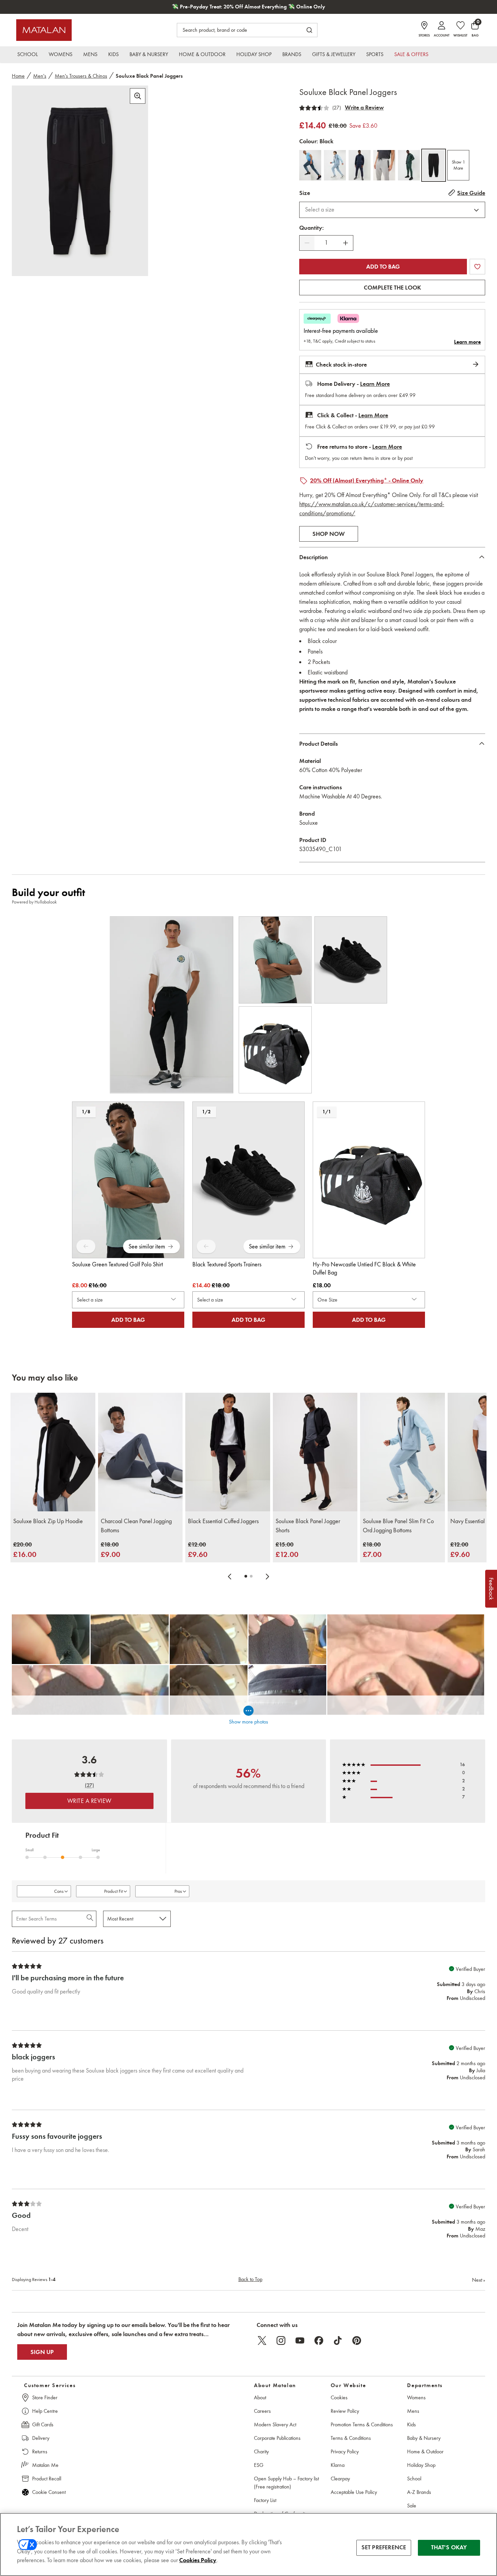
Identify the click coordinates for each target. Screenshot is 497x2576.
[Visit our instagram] (281, 2340)
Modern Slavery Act (275, 2424)
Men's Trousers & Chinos (81, 76)
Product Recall (47, 2479)
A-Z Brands (419, 2492)
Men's (40, 76)
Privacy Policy (345, 2451)
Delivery (41, 2438)
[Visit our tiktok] (338, 2340)
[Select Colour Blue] (335, 165)
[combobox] (392, 210)
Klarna (338, 2465)
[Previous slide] (230, 1576)
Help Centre (45, 2411)
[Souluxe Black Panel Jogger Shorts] (315, 1452)
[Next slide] (267, 1576)
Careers (262, 2411)
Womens (416, 2397)
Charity (261, 2451)
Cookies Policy (198, 2560)
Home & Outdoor (425, 2451)
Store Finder (45, 2397)
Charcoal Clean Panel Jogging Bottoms (136, 1526)
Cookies (339, 2397)
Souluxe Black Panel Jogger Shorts (308, 1526)
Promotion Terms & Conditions (362, 2424)
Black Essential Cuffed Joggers (223, 1521)
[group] (25, 1550)
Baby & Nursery (424, 2438)
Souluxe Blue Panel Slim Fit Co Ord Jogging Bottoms (398, 1526)
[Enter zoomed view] (138, 96)
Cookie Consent (49, 2492)
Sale (412, 2506)
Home (18, 76)
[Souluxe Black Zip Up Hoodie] (53, 1452)
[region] (249, 2544)
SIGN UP (42, 2352)
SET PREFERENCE (384, 2548)
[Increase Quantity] (346, 243)
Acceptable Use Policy (354, 2492)
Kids (411, 2424)
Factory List (265, 2500)
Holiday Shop (421, 2465)
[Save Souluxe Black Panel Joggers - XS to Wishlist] (477, 267)
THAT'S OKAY (449, 2548)
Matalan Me (45, 2465)
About (260, 2397)
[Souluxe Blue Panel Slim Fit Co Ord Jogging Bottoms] (403, 1452)
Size (305, 193)
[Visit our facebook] (319, 2340)
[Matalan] (44, 30)
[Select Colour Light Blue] (310, 165)
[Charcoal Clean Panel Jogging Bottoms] (140, 1452)
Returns (40, 2451)
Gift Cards (43, 2424)
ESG (259, 2465)
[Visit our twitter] (262, 2340)
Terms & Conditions (351, 2438)
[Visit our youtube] (300, 2340)
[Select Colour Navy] (360, 165)
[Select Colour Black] (434, 165)
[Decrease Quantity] (307, 243)
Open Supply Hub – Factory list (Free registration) (286, 2483)
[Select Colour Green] (409, 165)
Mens (413, 2411)
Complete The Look (392, 288)
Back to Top (250, 2279)
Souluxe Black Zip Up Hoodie (48, 1521)
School (414, 2479)
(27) (337, 108)
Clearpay (340, 2479)
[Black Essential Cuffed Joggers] (228, 1452)
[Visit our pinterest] (357, 2340)
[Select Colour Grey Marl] (384, 165)
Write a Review (364, 107)
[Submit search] (309, 30)
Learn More (375, 384)
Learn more (467, 342)
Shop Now (329, 534)
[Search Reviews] (90, 1919)
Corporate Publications (277, 2438)
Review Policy (345, 2411)
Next (479, 2280)
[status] (326, 243)
